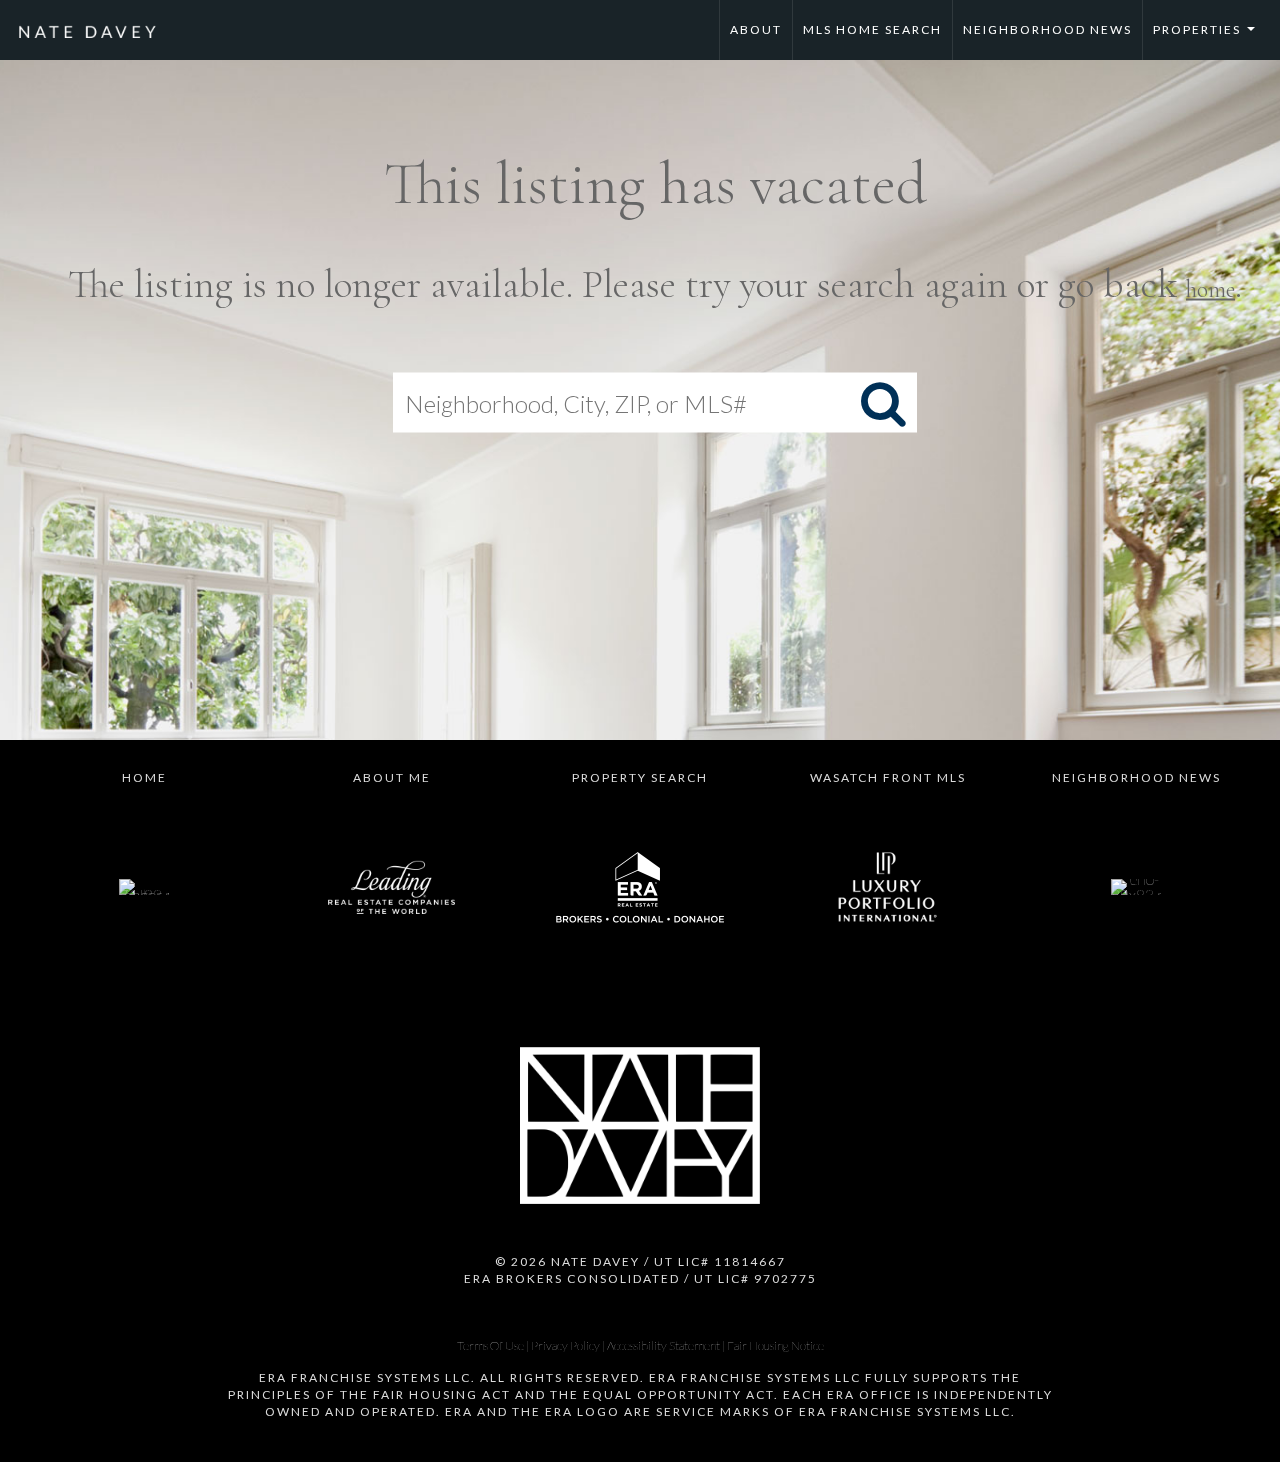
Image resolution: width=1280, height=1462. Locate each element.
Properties (1209, 41)
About (756, 29)
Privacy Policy (565, 1345)
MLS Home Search (872, 29)
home (1210, 289)
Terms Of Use (490, 1345)
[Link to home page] (97, 30)
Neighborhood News (1047, 29)
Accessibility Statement (663, 1345)
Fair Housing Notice (775, 1345)
